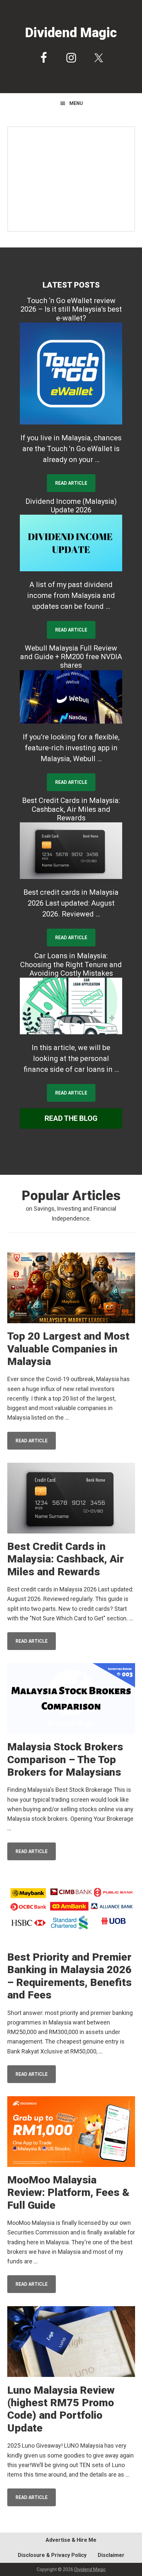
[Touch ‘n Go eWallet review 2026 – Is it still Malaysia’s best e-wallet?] (71, 374)
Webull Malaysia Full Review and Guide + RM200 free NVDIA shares (71, 657)
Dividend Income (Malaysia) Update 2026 (71, 506)
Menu (76, 103)
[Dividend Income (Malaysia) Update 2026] (71, 543)
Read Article (71, 483)
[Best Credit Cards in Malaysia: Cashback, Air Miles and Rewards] (71, 851)
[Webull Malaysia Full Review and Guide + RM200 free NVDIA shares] (71, 697)
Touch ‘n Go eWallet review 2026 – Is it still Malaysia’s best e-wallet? (71, 309)
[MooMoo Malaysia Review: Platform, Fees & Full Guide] (71, 2133)
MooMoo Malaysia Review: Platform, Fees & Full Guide (68, 2192)
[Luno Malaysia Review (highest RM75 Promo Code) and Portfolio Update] (71, 2343)
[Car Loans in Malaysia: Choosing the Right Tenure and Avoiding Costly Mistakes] (71, 1006)
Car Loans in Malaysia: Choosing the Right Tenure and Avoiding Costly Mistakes (71, 965)
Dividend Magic (71, 33)
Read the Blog (71, 1118)
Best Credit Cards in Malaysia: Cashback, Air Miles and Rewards (71, 809)
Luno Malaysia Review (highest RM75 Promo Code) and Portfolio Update (61, 2409)
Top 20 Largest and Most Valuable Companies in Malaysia (68, 1349)
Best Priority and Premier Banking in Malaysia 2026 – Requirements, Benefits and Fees (70, 1976)
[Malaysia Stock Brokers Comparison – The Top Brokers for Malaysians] (71, 1700)
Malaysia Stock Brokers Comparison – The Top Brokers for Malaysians (65, 1759)
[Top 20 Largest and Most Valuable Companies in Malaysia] (71, 1289)
